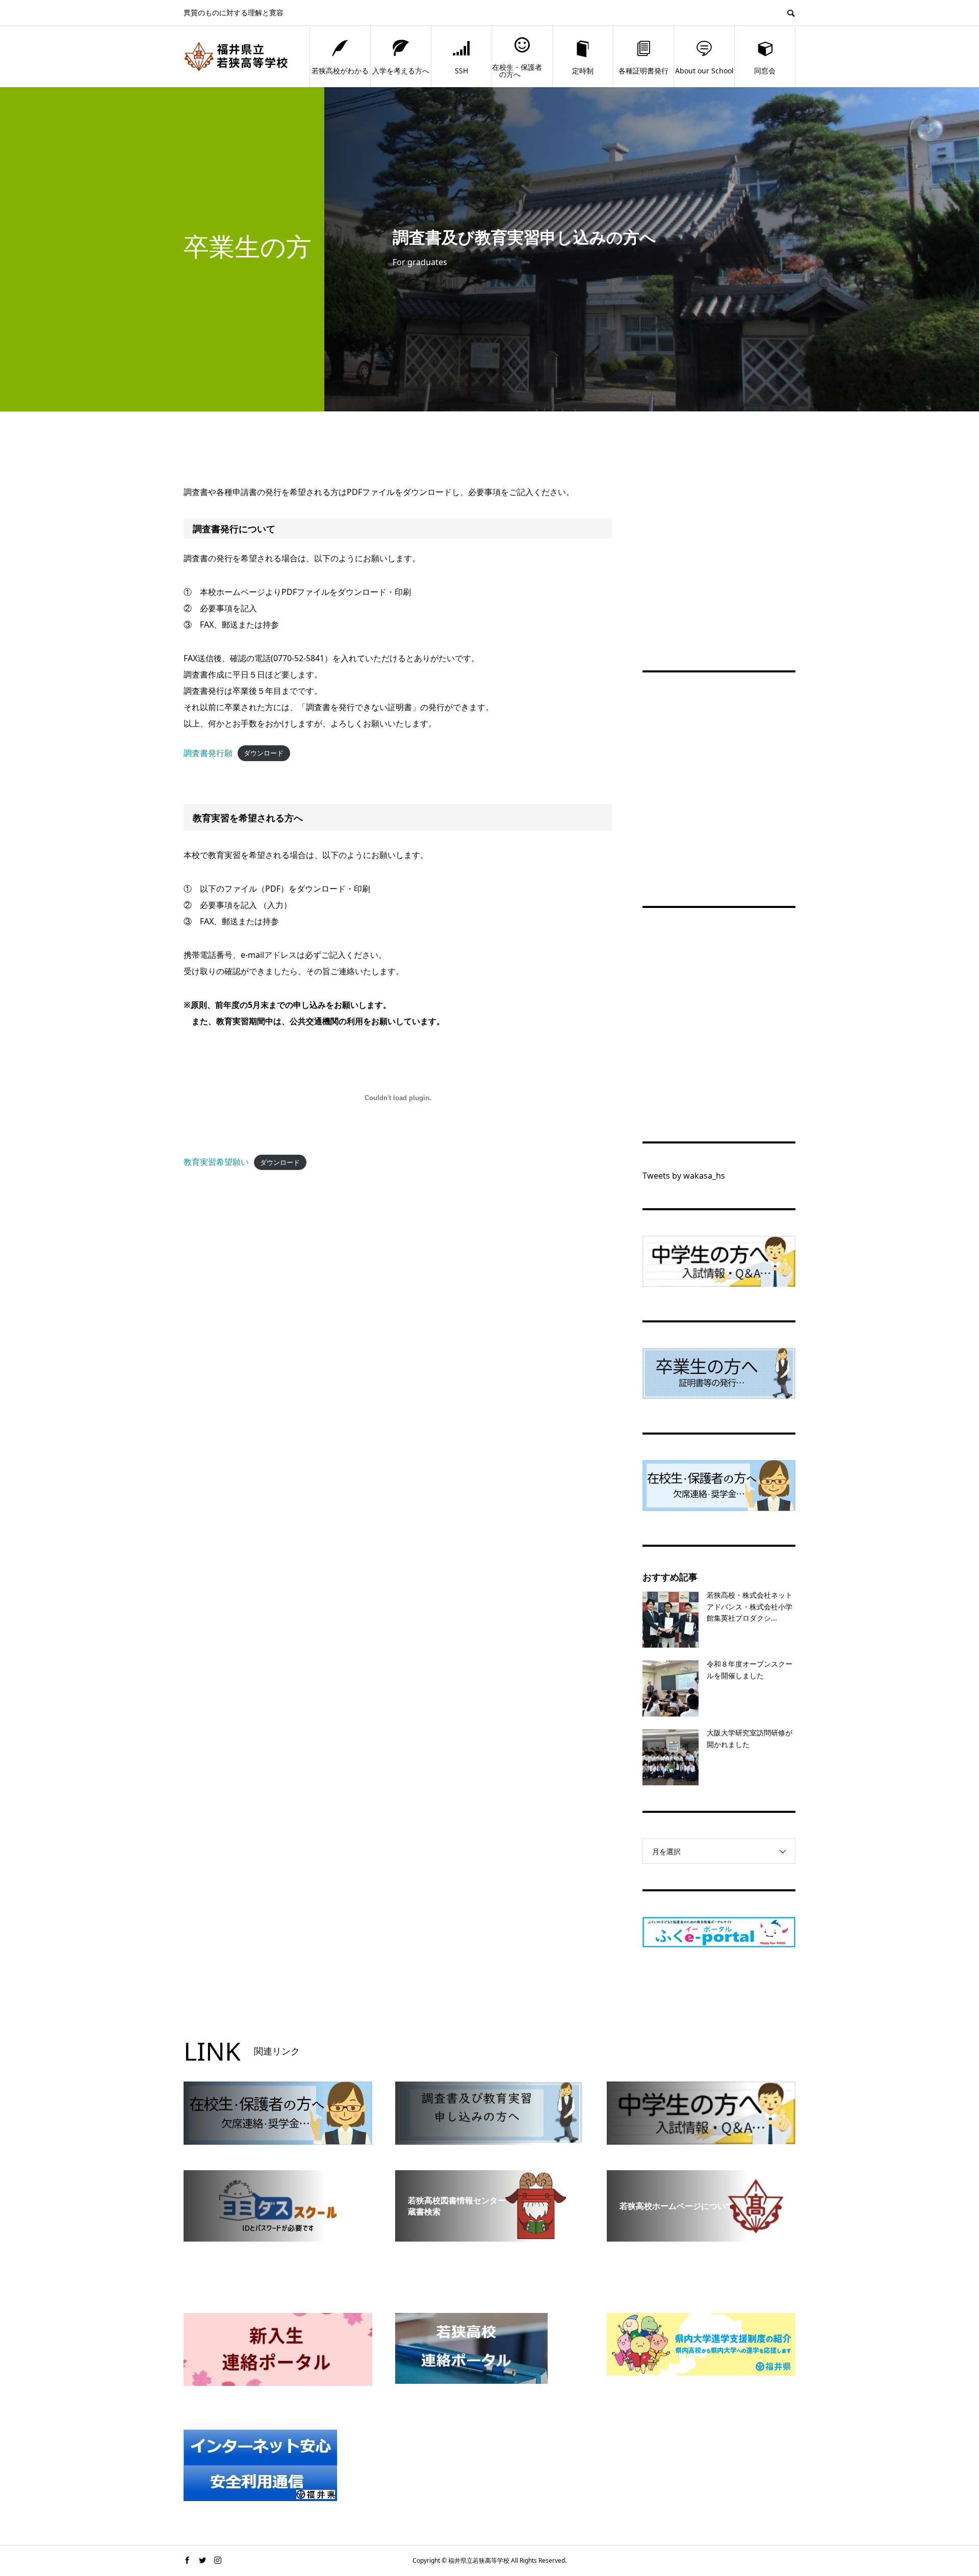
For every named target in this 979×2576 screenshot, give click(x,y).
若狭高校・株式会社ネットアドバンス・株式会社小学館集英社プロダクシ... (750, 1606)
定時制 (583, 71)
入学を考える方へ (401, 71)
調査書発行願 (208, 753)
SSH (461, 71)
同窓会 (765, 71)
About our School (704, 71)
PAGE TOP (949, 2488)
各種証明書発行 (643, 71)
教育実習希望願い (216, 1162)
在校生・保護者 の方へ (517, 71)
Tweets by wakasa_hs (684, 1176)
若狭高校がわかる (340, 71)
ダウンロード (264, 753)
